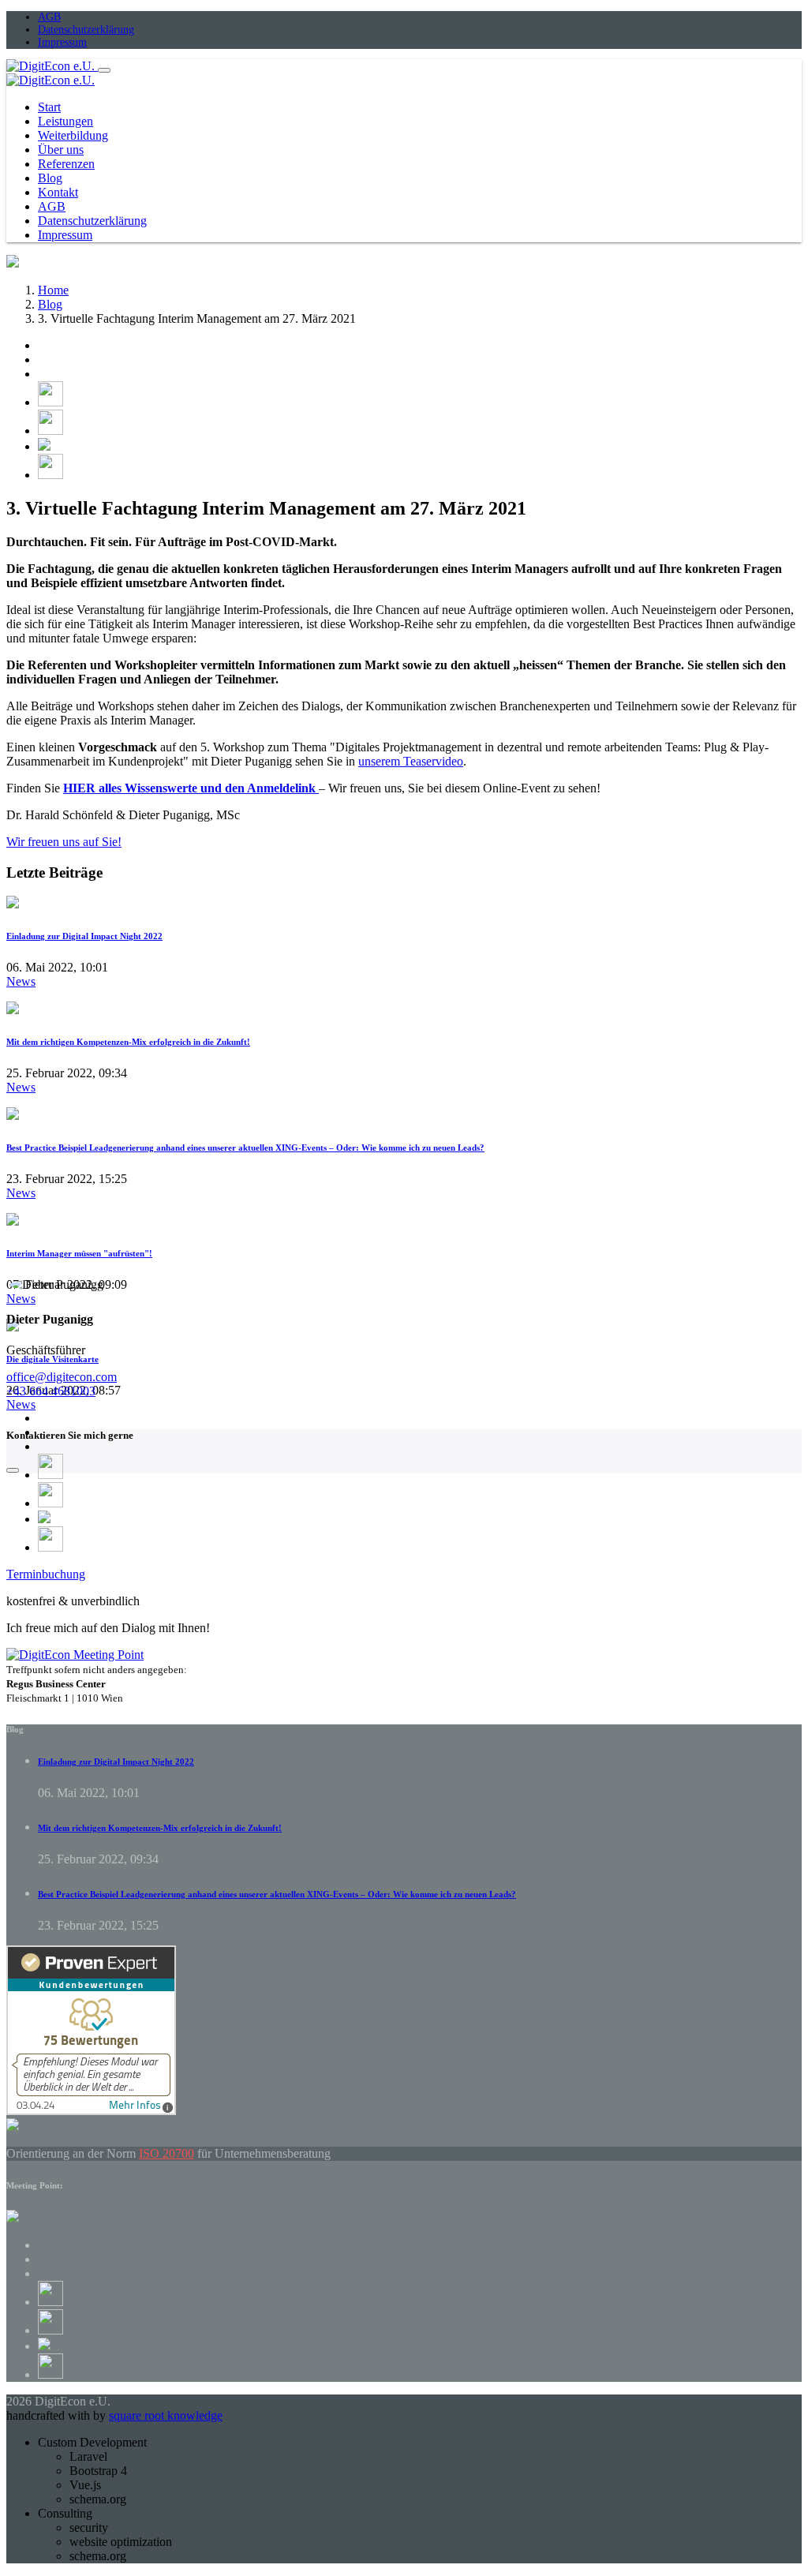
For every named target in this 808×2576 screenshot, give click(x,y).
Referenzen (66, 164)
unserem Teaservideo (411, 761)
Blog (50, 178)
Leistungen (65, 121)
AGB (49, 17)
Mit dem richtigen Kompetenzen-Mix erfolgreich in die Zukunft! (128, 1042)
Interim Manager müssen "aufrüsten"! (79, 1253)
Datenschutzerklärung (86, 30)
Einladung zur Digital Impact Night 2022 (84, 936)
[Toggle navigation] (104, 70)
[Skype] (50, 475)
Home (53, 290)
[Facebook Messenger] (44, 446)
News (21, 981)
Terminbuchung (46, 1574)
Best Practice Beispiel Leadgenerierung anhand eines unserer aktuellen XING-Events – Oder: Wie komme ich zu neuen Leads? (245, 1148)
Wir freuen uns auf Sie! (64, 842)
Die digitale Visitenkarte (52, 1359)
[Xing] (50, 402)
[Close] (13, 1470)
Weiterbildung (73, 135)
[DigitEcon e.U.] (52, 66)
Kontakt (58, 192)
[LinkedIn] (50, 431)
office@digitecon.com (62, 1377)
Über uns (61, 150)
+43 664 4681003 (51, 1391)
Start (49, 107)
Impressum (62, 42)
